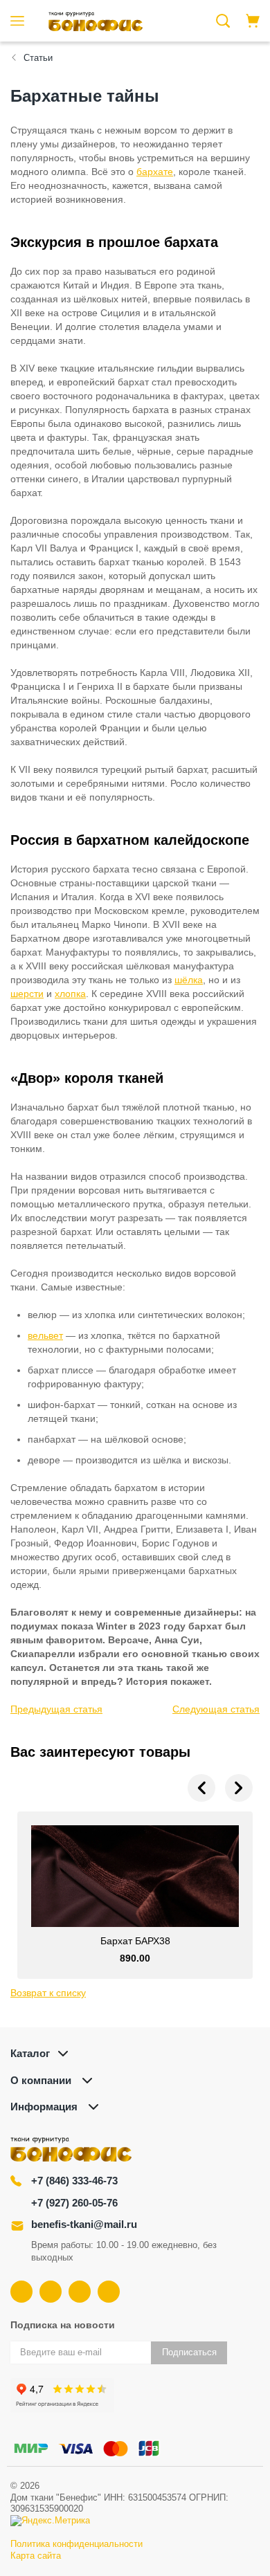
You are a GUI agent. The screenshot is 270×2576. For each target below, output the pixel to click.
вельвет (45, 1335)
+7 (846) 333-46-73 (74, 2181)
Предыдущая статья (56, 1709)
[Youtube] (51, 2292)
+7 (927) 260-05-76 (74, 2203)
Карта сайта (36, 2556)
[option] (135, 1895)
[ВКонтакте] (21, 2292)
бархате (155, 172)
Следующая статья (216, 1709)
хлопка (70, 994)
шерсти (27, 994)
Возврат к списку (48, 1993)
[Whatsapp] (109, 2292)
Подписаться (189, 2352)
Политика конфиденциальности (76, 2544)
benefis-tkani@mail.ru (84, 2224)
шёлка (189, 980)
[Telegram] (80, 2292)
